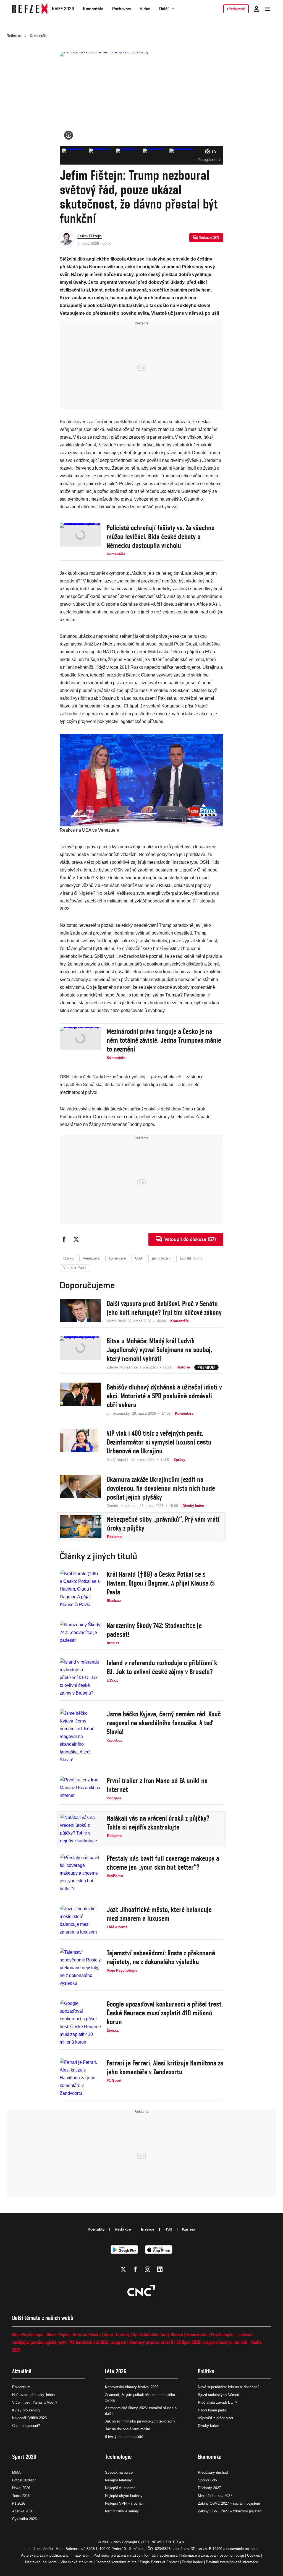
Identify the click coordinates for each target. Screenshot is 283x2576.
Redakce (123, 2229)
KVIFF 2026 (63, 9)
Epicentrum (21, 2387)
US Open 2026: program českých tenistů (212, 2342)
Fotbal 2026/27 (24, 2480)
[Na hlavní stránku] (30, 9)
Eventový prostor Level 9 (151, 2342)
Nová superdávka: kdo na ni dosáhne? (229, 2387)
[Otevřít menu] (268, 9)
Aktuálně (22, 2371)
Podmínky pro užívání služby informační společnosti (136, 2555)
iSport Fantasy (117, 2334)
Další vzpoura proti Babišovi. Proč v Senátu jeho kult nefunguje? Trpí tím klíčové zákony (164, 1308)
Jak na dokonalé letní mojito (128, 2429)
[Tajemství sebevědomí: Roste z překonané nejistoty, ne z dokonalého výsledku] (80, 1968)
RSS (168, 2229)
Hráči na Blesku (87, 2334)
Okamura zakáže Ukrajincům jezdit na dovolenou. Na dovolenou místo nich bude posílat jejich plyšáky (161, 1488)
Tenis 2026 (21, 2496)
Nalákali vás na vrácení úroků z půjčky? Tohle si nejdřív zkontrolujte (158, 1823)
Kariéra (189, 2229)
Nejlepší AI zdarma (120, 2488)
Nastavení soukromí (41, 2562)
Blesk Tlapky (58, 2334)
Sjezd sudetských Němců (218, 2395)
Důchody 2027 (209, 2488)
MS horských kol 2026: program (98, 2342)
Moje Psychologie (28, 2334)
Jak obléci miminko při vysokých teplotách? (140, 2421)
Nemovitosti (197, 2334)
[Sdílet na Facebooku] (64, 1239)
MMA (16, 2472)
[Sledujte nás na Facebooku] (135, 2269)
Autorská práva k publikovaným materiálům (56, 2555)
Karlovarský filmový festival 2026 (132, 2387)
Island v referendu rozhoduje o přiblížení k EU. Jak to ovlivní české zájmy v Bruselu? (162, 1667)
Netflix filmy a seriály (122, 2511)
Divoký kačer (208, 2426)
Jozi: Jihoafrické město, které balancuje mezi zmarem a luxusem (159, 1914)
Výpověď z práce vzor (216, 2418)
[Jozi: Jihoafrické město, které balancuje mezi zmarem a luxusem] (80, 1921)
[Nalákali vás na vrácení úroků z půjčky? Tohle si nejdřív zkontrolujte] (81, 1829)
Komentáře (93, 9)
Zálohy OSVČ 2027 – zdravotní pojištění (230, 2511)
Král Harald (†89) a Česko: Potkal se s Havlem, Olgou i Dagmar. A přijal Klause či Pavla (161, 1583)
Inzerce (148, 2229)
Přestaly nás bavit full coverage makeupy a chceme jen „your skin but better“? (163, 1863)
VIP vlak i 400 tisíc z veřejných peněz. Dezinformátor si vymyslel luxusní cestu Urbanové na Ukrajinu (159, 1442)
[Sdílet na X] (76, 1239)
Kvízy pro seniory (26, 2410)
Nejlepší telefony (118, 2480)
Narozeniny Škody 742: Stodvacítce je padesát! (154, 1630)
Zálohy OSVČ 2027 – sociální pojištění (229, 2503)
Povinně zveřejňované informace (232, 2562)
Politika (206, 2371)
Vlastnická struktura (77, 2562)
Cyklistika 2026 (24, 2519)
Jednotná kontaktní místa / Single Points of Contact (137, 2562)
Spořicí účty (208, 2480)
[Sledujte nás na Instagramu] (148, 2269)
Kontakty (96, 2229)
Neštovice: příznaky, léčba (33, 2395)
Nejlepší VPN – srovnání (125, 2503)
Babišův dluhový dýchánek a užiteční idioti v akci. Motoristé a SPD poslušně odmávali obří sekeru (164, 1396)
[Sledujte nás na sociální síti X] (123, 2269)
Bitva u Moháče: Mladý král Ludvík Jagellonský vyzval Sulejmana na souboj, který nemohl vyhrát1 (159, 1350)
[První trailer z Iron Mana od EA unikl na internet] (80, 1789)
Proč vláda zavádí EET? (218, 2402)
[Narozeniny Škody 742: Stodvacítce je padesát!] (80, 1633)
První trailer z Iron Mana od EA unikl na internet (157, 1785)
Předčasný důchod (213, 2472)
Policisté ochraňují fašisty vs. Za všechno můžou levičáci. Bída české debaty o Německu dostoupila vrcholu (161, 537)
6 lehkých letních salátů (124, 2437)
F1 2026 (19, 2503)
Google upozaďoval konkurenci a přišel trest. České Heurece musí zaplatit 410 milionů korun (165, 2013)
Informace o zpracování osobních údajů (212, 2555)
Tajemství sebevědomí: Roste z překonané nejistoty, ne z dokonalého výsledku (161, 1957)
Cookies (254, 2555)
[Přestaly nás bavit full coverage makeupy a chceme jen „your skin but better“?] (80, 1873)
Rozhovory (122, 9)
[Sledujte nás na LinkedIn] (160, 2269)
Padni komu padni (212, 2410)
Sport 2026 (24, 2457)
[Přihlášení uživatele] (256, 9)
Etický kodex (192, 2562)
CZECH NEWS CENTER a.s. (162, 2542)
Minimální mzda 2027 (215, 2496)
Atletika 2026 (23, 2511)
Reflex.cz (14, 36)
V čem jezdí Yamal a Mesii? (35, 2402)
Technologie (118, 2457)
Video (145, 9)
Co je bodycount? (26, 2426)
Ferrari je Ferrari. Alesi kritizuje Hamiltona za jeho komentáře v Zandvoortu (165, 2067)
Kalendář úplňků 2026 (29, 2418)
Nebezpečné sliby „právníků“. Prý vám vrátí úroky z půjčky (163, 1524)
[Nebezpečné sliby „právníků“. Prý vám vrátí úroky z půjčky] (81, 1527)
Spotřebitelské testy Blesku (158, 2334)
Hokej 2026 (21, 2488)
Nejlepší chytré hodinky (124, 2496)
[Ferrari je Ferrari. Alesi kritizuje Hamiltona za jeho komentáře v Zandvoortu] (80, 2078)
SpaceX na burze (119, 2472)
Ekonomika (210, 2457)
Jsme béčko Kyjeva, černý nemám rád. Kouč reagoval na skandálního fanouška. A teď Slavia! (164, 1723)
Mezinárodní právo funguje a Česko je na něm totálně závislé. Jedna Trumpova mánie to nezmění (164, 1040)
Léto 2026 (116, 2371)
